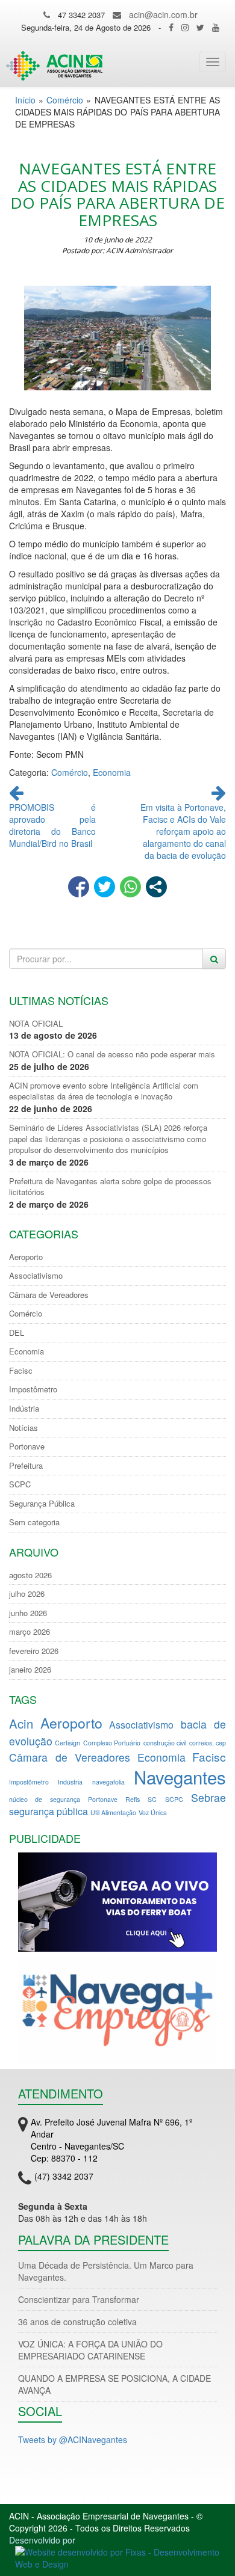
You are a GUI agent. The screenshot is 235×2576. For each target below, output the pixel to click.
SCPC (20, 1484)
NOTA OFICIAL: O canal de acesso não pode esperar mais (112, 1054)
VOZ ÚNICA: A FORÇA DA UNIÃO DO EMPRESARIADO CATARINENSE (90, 2350)
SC (152, 1799)
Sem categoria (34, 1522)
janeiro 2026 (30, 1670)
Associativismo (36, 1276)
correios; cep (208, 1743)
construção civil (165, 1743)
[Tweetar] (105, 887)
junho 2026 (28, 1613)
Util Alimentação (113, 1812)
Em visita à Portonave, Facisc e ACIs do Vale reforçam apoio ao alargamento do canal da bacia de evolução (183, 831)
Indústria (24, 1409)
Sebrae (208, 1797)
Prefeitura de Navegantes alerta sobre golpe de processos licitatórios (110, 1187)
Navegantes (180, 1777)
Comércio (65, 100)
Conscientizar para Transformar (79, 2299)
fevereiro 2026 (34, 1651)
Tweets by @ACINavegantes (73, 2439)
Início (25, 100)
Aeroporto (26, 1257)
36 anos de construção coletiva (77, 2322)
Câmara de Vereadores (49, 1295)
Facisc (21, 1371)
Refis (133, 1799)
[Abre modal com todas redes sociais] (156, 887)
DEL (17, 1333)
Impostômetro (33, 1389)
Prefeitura (26, 1466)
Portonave (27, 1446)
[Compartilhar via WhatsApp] (130, 887)
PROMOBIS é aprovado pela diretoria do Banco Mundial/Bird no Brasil (52, 825)
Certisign (67, 1743)
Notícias (23, 1428)
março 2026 (30, 1632)
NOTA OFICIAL (36, 1024)
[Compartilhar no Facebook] (79, 887)
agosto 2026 (30, 1575)
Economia (112, 772)
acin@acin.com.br (163, 14)
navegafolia (108, 1782)
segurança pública (49, 1811)
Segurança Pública (42, 1504)
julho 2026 (27, 1594)
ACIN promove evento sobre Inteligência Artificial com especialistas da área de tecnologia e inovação (104, 1091)
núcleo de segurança (45, 1799)
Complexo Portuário (112, 1743)
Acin (21, 1723)
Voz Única (153, 1812)
